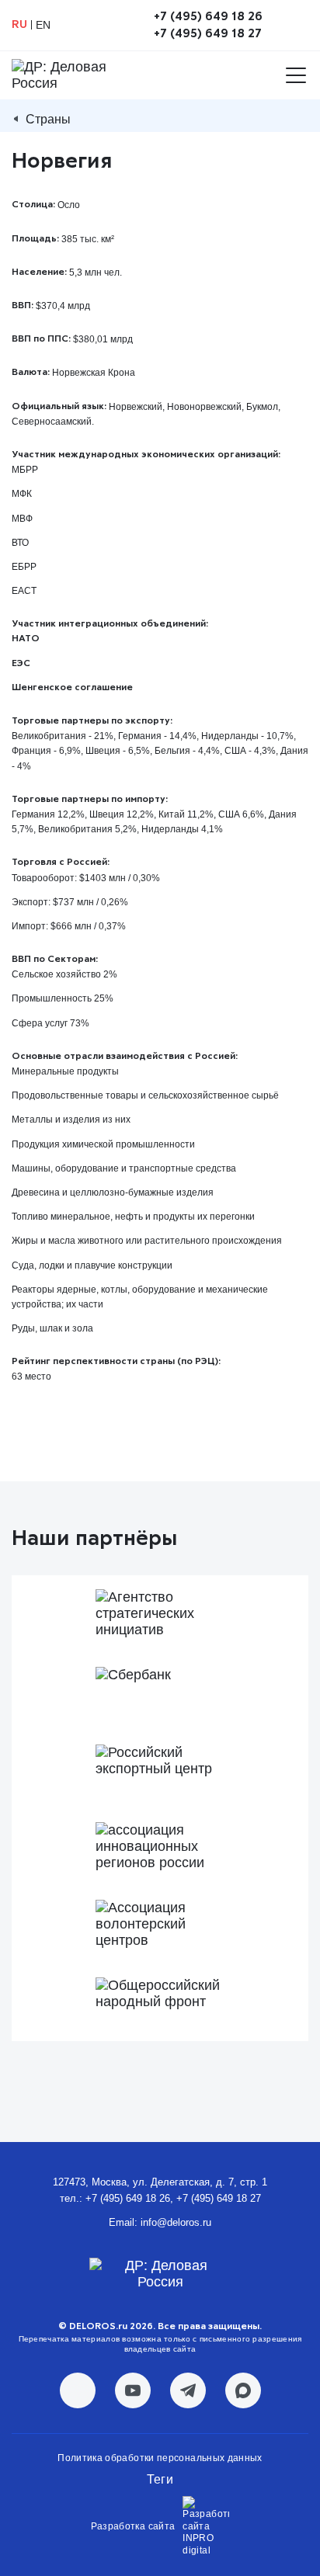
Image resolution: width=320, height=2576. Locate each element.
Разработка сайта (133, 2526)
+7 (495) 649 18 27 (208, 33)
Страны (48, 119)
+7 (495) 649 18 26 (208, 16)
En (43, 25)
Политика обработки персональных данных (160, 2458)
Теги (160, 2479)
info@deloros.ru (176, 2222)
